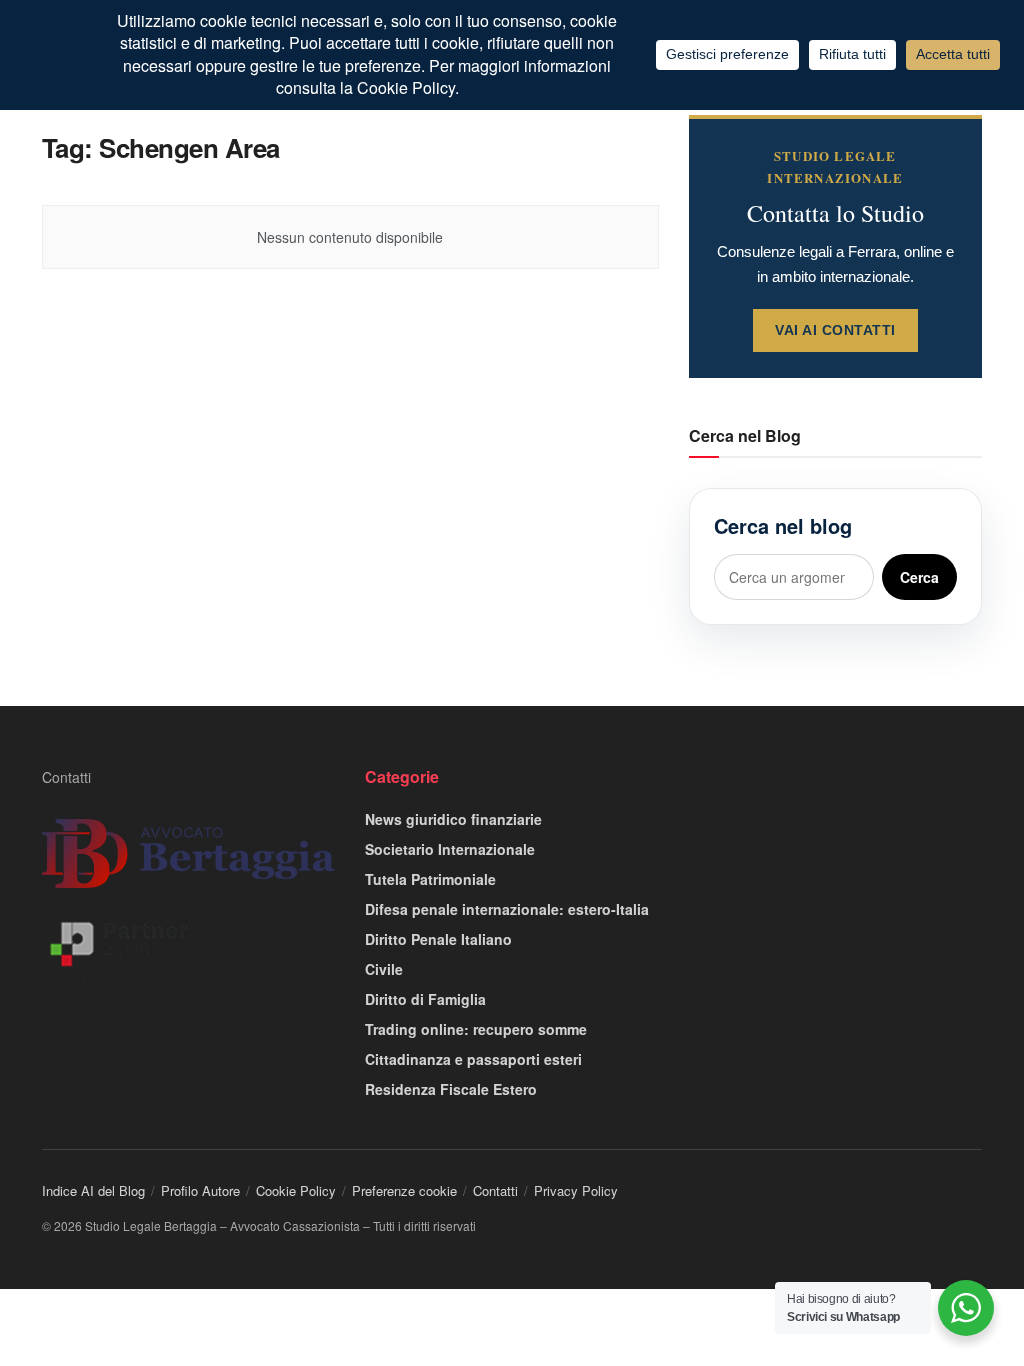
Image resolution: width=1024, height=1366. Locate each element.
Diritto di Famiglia (425, 999)
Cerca (919, 577)
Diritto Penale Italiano (438, 939)
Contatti (66, 777)
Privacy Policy (576, 1190)
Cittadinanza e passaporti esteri (473, 1059)
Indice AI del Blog (93, 1190)
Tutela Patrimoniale (430, 879)
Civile (384, 969)
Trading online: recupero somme (476, 1029)
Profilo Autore (200, 1190)
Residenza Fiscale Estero (451, 1089)
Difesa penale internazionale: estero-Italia (507, 909)
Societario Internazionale (450, 849)
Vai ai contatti (835, 330)
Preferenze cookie (404, 1190)
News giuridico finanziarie (453, 819)
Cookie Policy (296, 1190)
